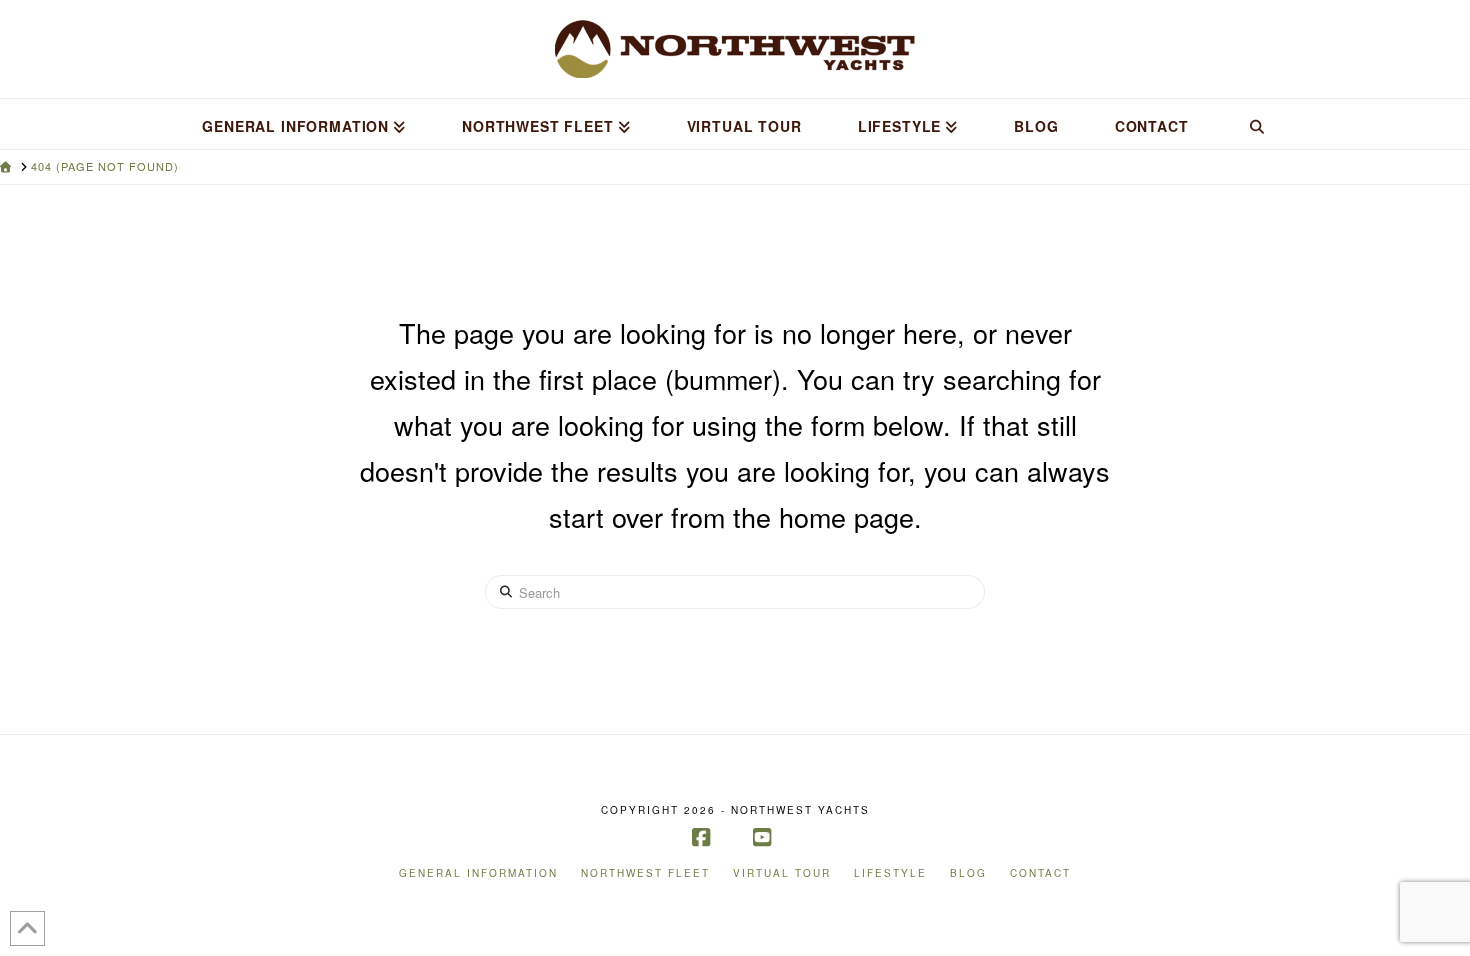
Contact (1040, 873)
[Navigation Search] (1256, 124)
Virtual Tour (782, 873)
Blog (968, 873)
